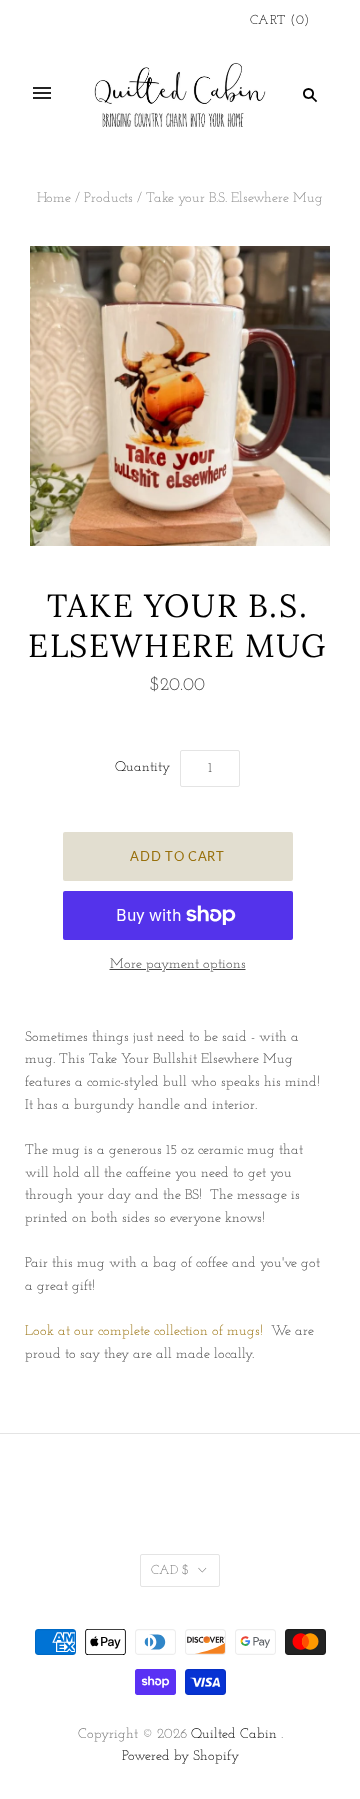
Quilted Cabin (234, 1734)
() (280, 20)
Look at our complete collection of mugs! (146, 1331)
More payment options (178, 964)
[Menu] (42, 94)
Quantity (142, 767)
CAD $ (170, 1570)
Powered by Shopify (180, 1756)
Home (54, 198)
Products (108, 198)
